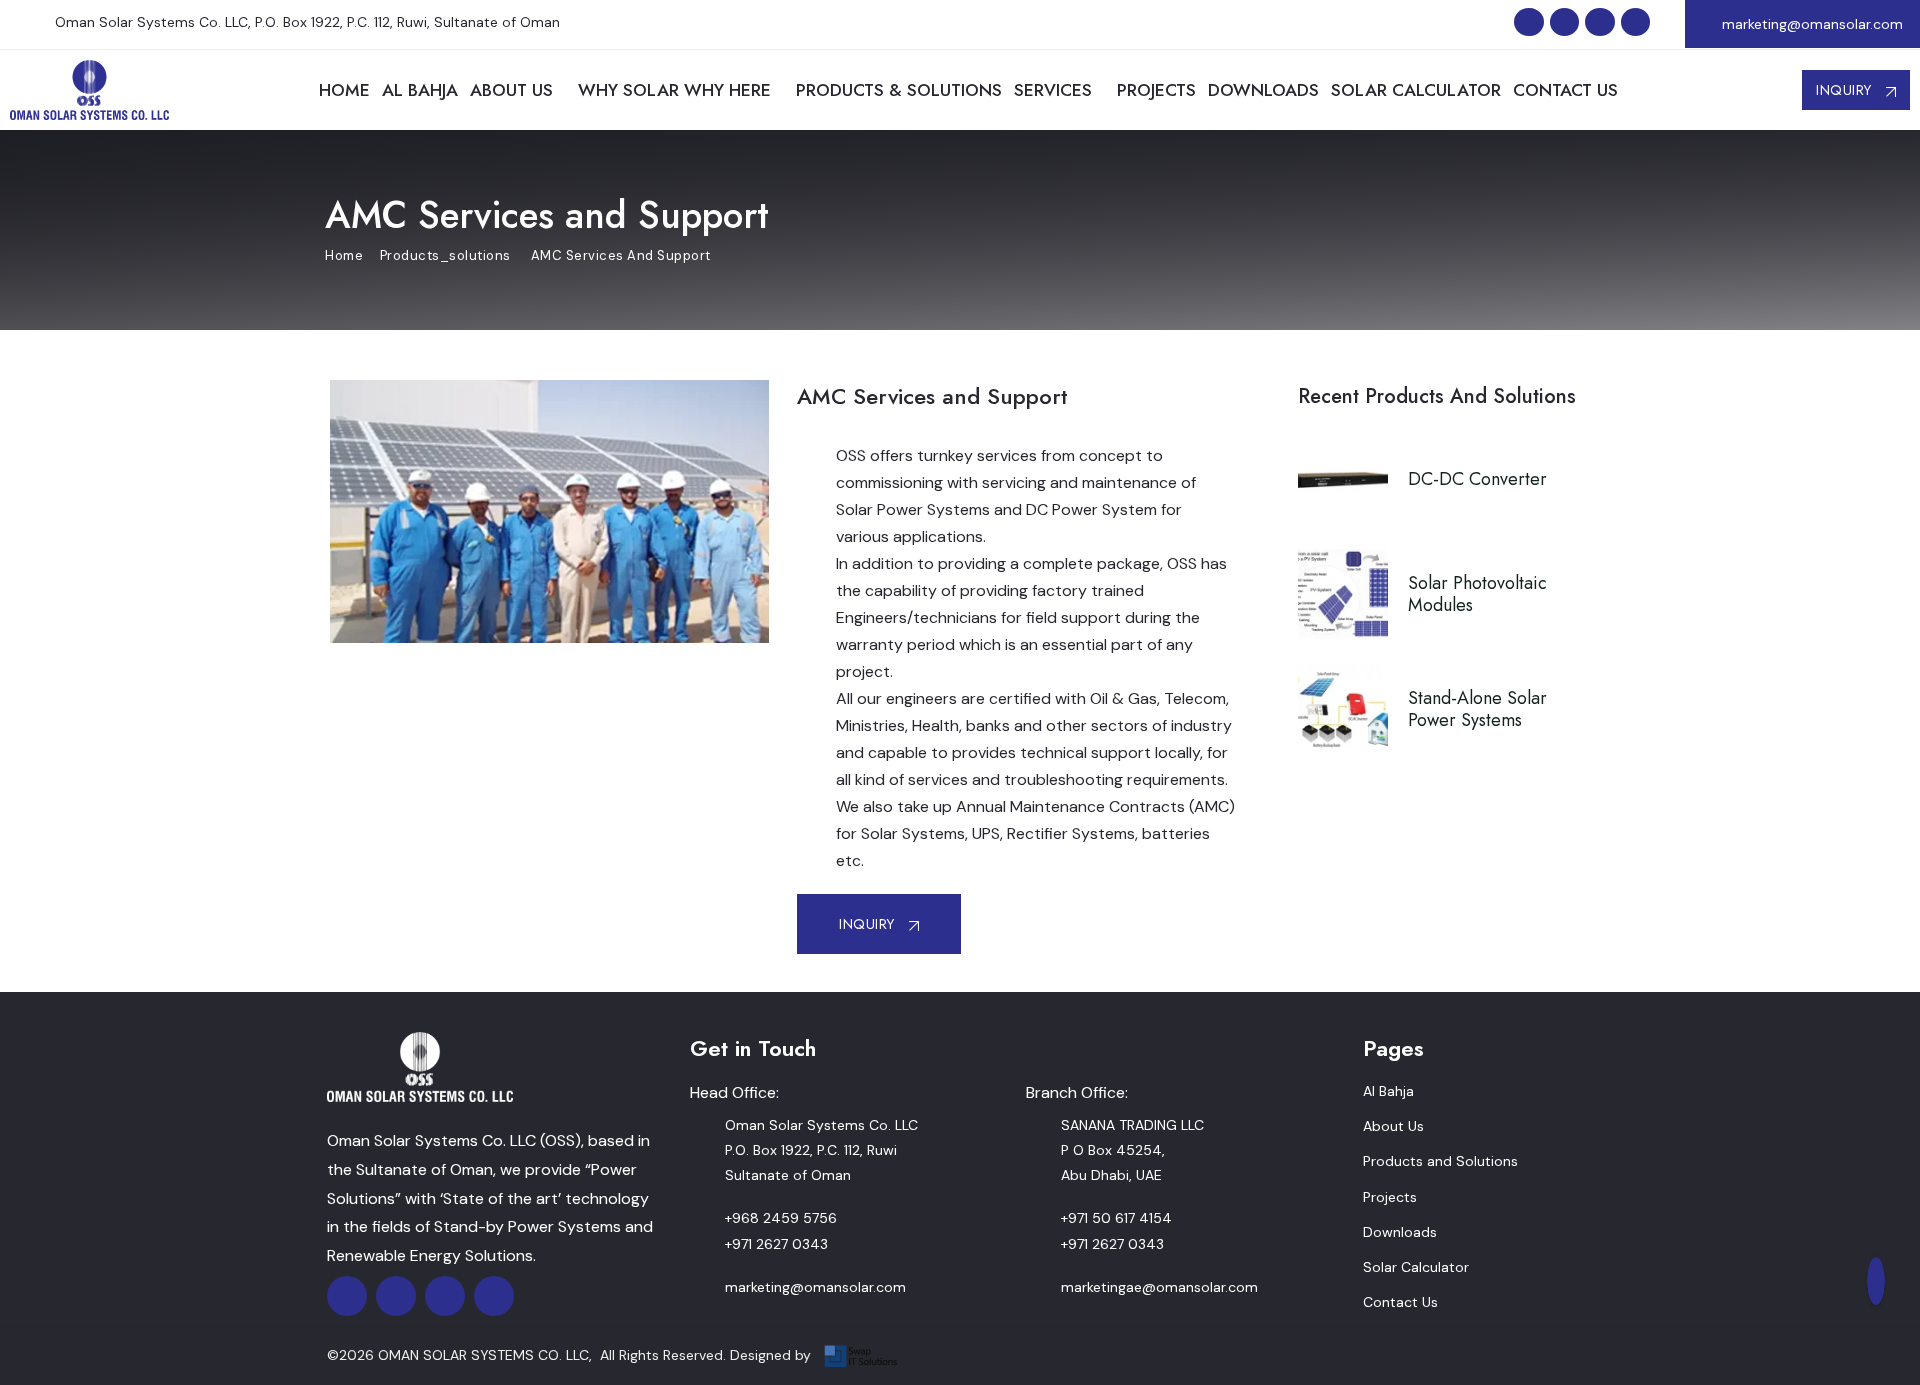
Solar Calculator (1416, 1267)
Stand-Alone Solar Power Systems (1477, 709)
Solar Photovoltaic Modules (1477, 594)
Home (344, 255)
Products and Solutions (1440, 1161)
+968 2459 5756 (781, 1218)
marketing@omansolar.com (1812, 24)
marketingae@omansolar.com (1159, 1287)
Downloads (1400, 1232)
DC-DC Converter (1477, 479)
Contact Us (1400, 1302)
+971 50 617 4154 (1116, 1218)
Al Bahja (1388, 1091)
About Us (1393, 1126)
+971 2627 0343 (776, 1244)
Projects (1390, 1197)
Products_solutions (445, 255)
